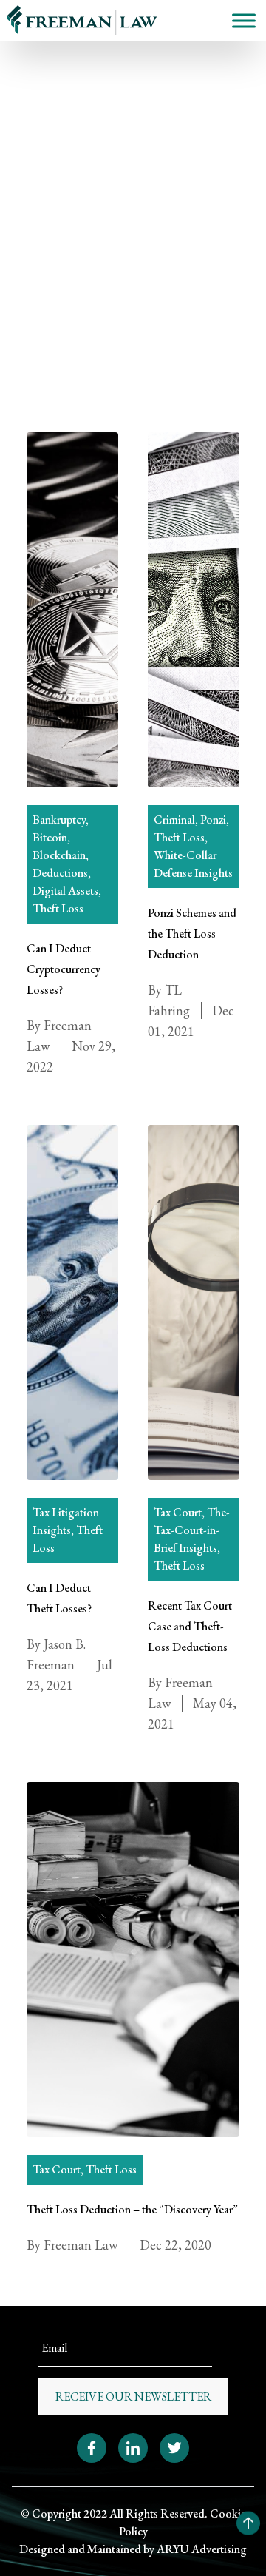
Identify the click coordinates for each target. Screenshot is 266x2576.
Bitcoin (50, 837)
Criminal (174, 820)
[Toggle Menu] (244, 20)
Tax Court (178, 1512)
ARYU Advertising (202, 2549)
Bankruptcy (59, 820)
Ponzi (213, 820)
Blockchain (59, 855)
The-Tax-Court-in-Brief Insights (192, 1530)
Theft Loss (55, 200)
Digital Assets (65, 891)
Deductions (60, 873)
